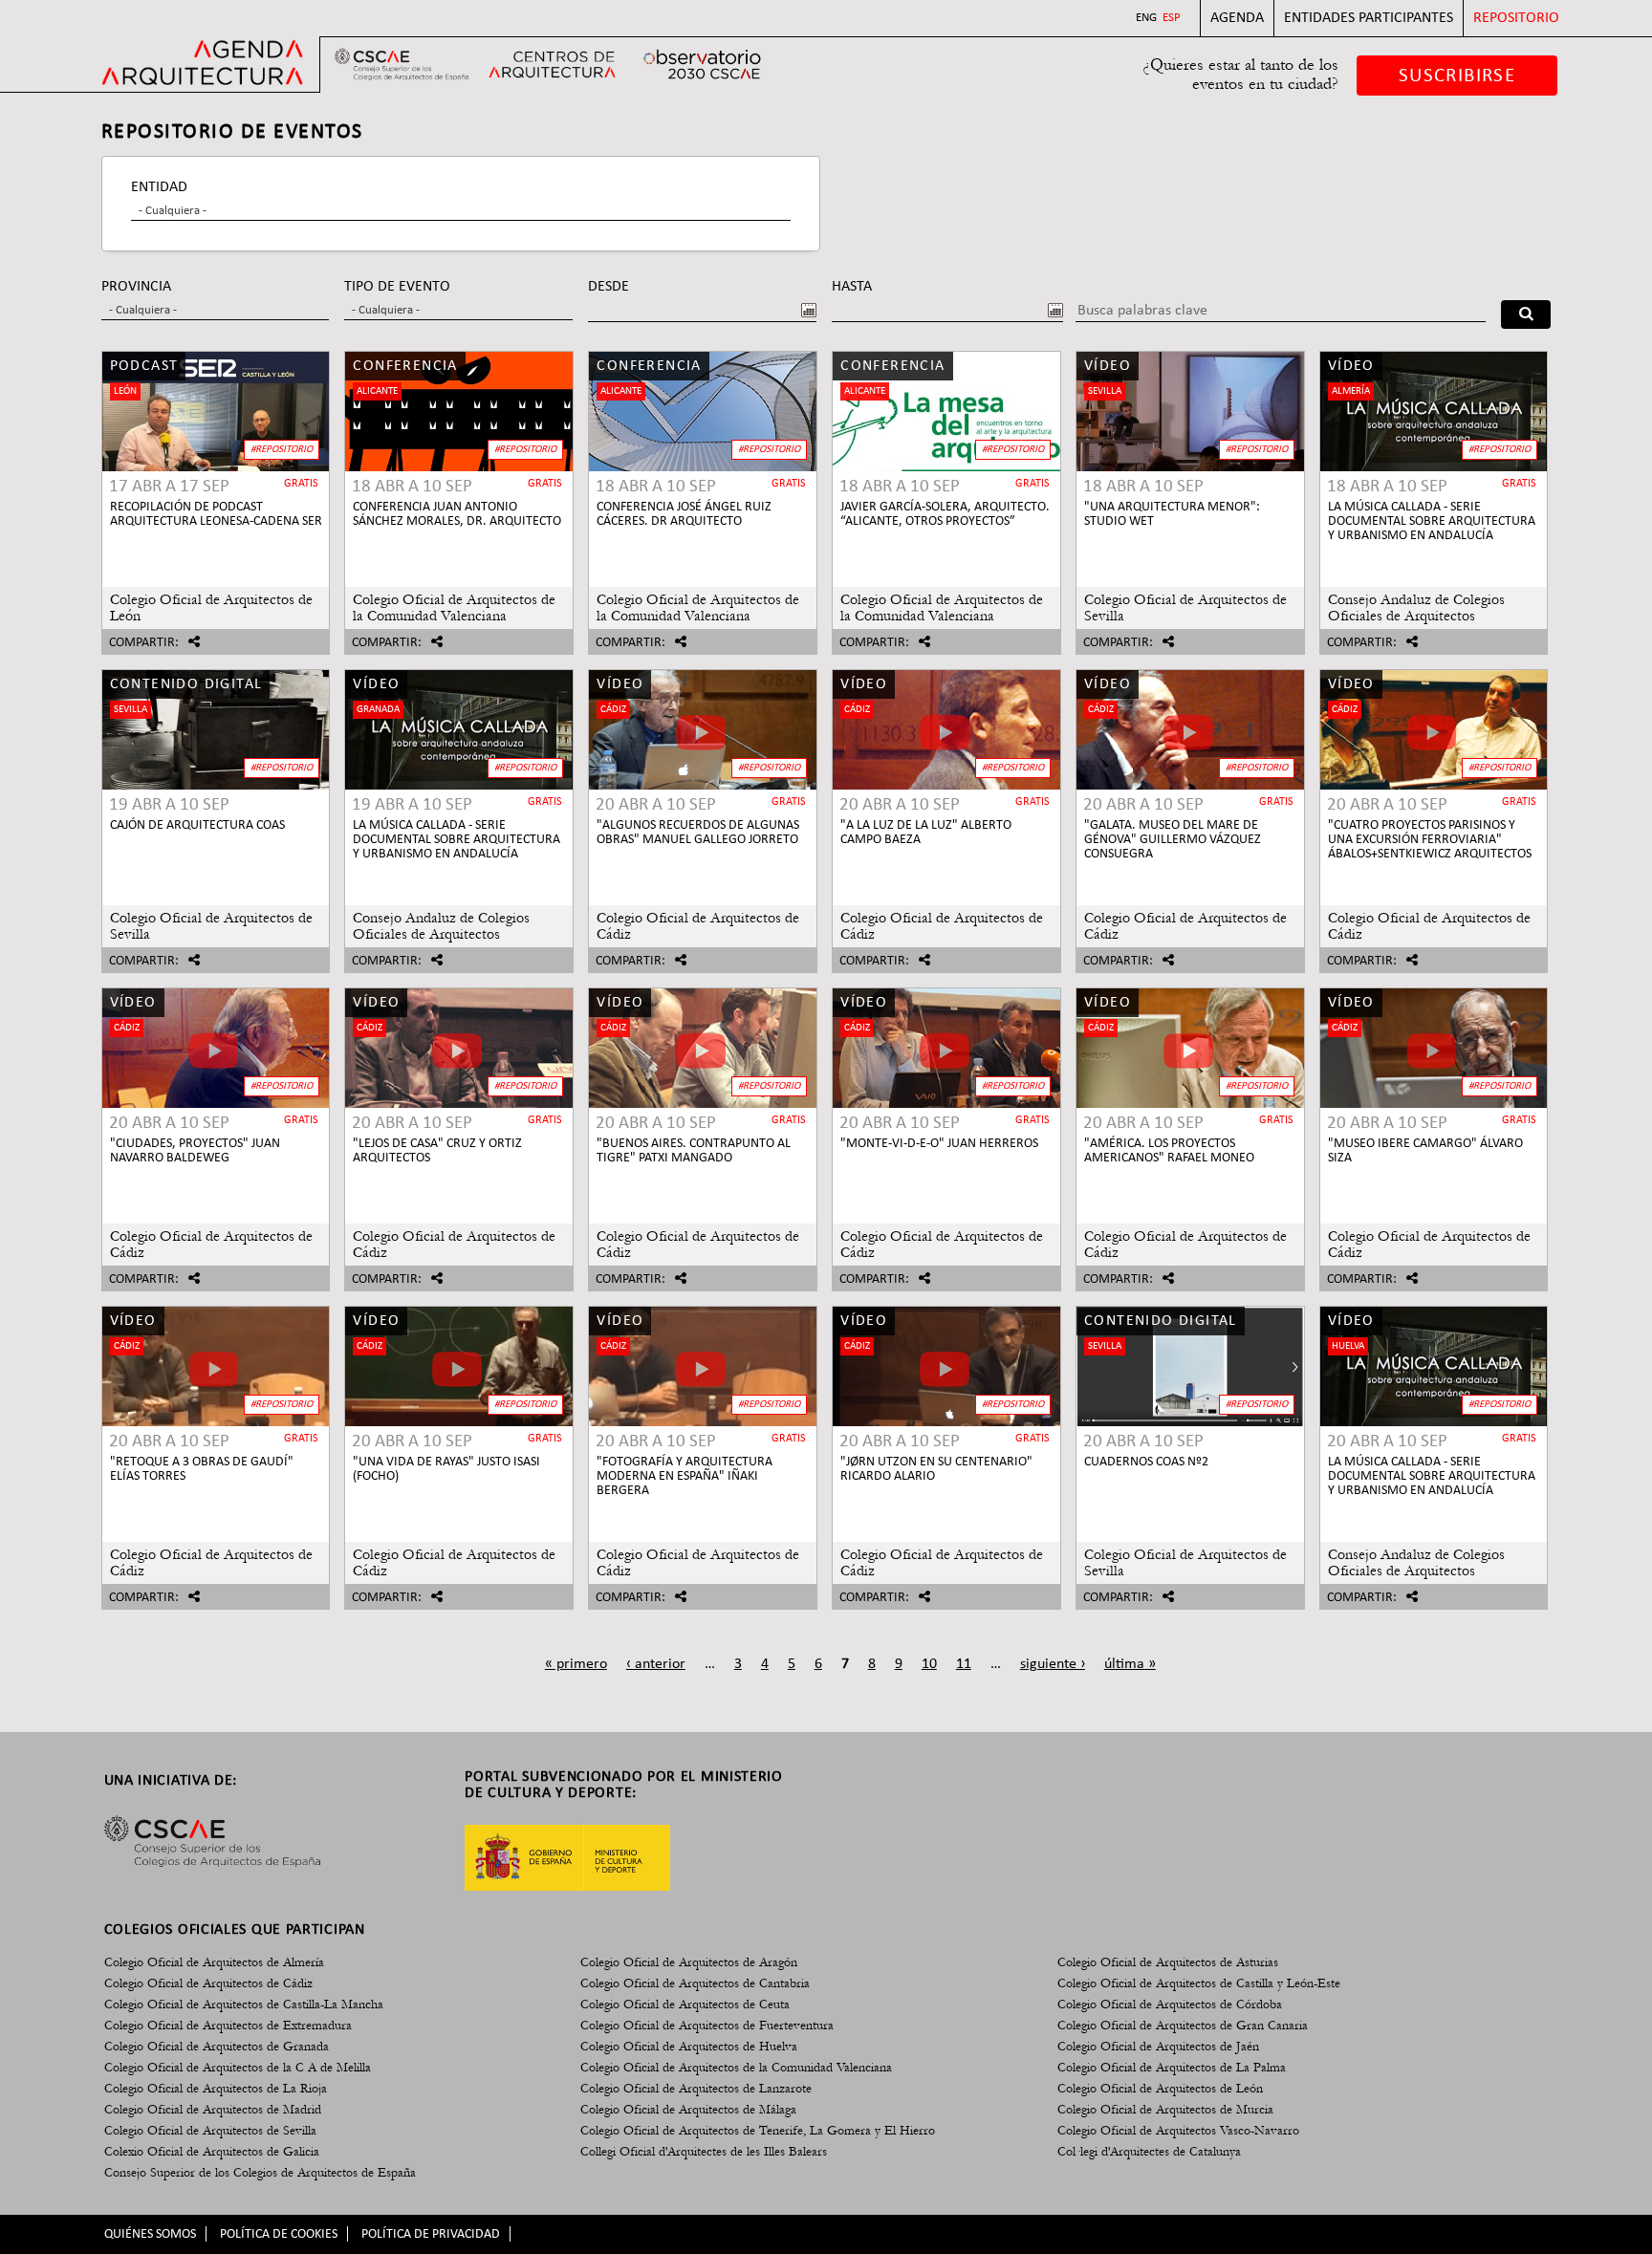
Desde (609, 287)
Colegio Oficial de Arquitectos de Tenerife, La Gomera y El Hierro (758, 2131)
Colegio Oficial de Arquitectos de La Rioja (216, 2089)
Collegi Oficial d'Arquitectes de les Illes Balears (704, 2152)
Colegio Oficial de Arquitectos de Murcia (1165, 2110)
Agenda (1237, 18)
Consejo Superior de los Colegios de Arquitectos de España (260, 2173)
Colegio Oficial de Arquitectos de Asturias (1168, 1962)
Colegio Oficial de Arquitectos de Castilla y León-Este (1199, 1983)
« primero (576, 1664)
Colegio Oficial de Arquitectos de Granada (217, 2047)
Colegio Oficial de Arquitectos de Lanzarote (696, 2089)
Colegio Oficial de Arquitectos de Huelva (689, 2047)
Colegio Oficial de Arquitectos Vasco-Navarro (1178, 2131)
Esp (1172, 18)
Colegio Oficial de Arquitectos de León (1160, 2089)
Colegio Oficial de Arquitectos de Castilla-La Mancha (244, 2005)
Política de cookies (279, 2234)
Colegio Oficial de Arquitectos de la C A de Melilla (238, 2068)
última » (1130, 1664)
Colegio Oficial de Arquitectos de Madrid (213, 2110)
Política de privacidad (431, 2234)
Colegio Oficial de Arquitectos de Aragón (689, 1962)
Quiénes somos (150, 2234)
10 (929, 1664)
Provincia (136, 287)
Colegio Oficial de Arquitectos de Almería (214, 1962)
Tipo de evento (397, 287)
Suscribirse (1457, 76)
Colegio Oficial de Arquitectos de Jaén (1158, 2047)
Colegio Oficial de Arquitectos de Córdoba (1170, 2005)
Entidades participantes (1369, 18)
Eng (1146, 18)
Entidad (159, 187)
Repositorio (1516, 18)
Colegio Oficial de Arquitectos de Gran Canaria (1183, 2026)
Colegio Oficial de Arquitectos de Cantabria (695, 1983)
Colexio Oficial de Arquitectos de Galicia (212, 2152)
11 (964, 1664)
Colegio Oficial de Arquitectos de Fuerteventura (707, 2026)
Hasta (852, 287)
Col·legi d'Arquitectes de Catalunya (1149, 2152)
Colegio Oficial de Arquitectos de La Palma (1172, 2068)
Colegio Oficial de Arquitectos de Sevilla (210, 2131)
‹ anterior (656, 1664)
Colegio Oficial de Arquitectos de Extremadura (228, 2026)
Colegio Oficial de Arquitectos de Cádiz (208, 1983)
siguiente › (1053, 1664)
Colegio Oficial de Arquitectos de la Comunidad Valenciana (736, 2068)
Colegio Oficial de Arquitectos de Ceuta (685, 2005)
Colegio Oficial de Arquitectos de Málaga (688, 2110)
